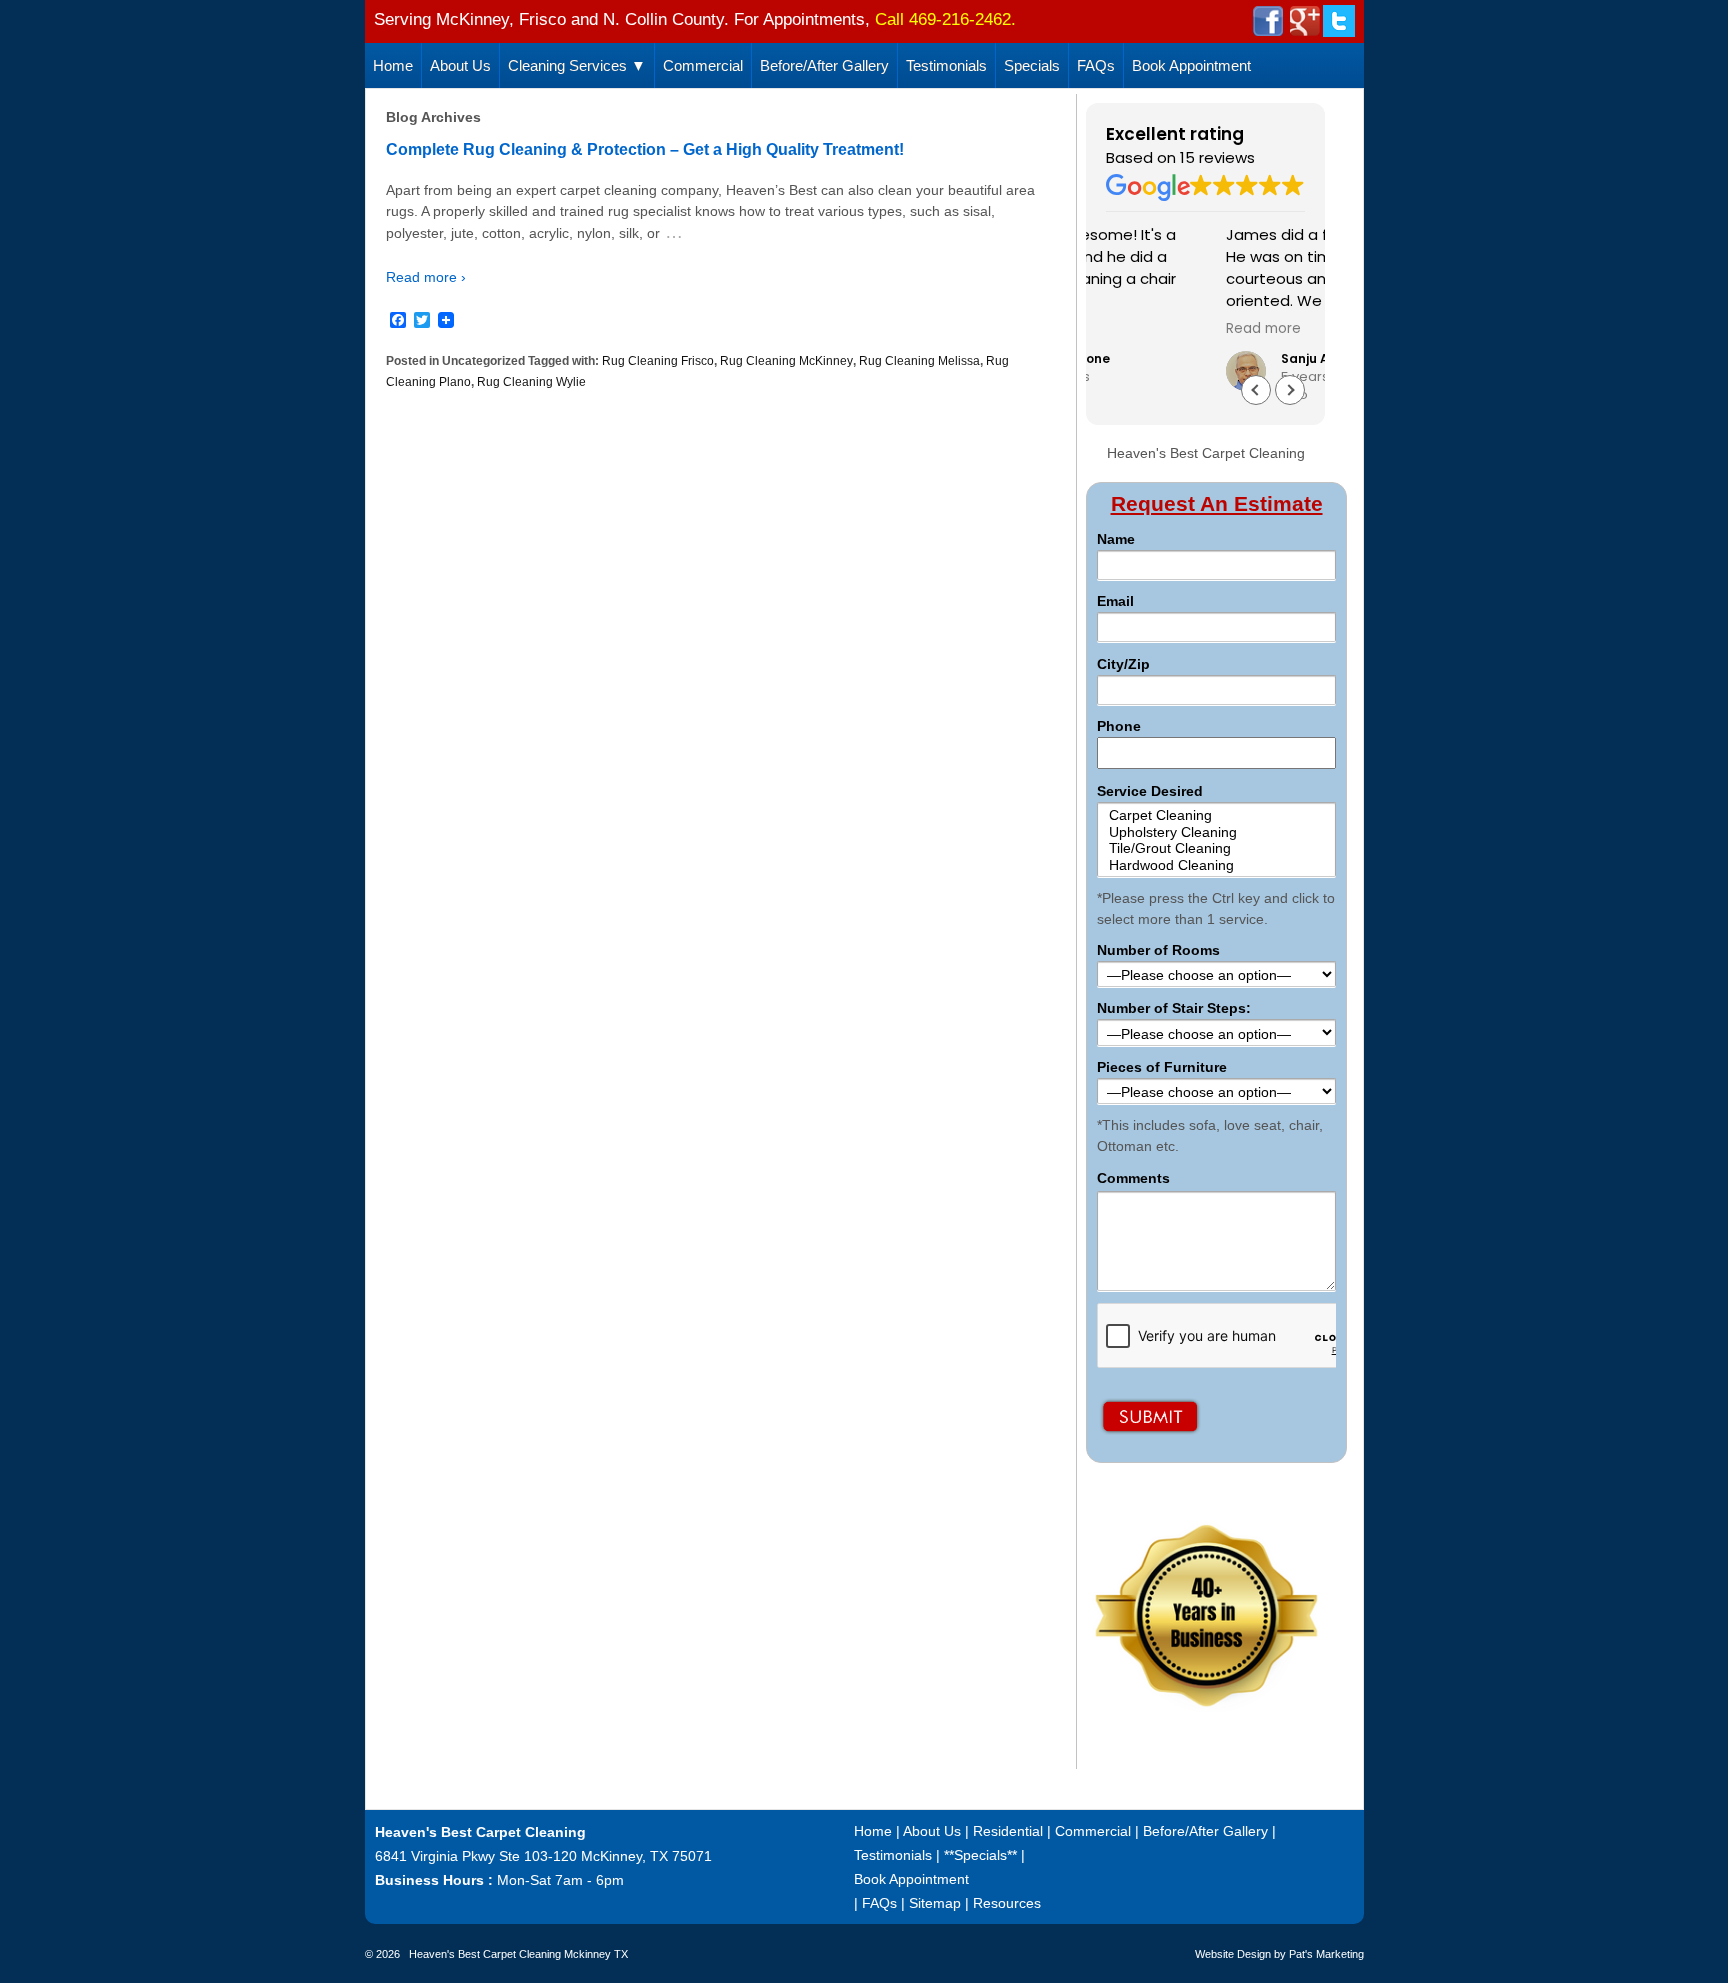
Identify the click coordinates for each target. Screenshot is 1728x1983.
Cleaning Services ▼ (577, 65)
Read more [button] (1143, 329)
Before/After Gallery (824, 65)
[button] (1290, 390)
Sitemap (935, 1903)
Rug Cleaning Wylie (531, 382)
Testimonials (946, 65)
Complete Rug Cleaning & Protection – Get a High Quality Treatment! (645, 149)
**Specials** (980, 1855)
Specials (1032, 65)
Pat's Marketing (1326, 1954)
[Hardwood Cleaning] (1216, 865)
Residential (1008, 1831)
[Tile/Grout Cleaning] (1216, 848)
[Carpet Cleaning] (1216, 815)
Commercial (703, 65)
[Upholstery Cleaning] (1216, 832)
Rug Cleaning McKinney (786, 361)
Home (393, 65)
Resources (1007, 1903)
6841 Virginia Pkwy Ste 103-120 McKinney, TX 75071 (543, 1856)
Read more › (426, 277)
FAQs (1096, 65)
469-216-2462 (960, 19)
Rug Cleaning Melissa (919, 361)
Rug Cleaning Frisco (658, 361)
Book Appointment (1191, 65)
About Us (460, 65)
